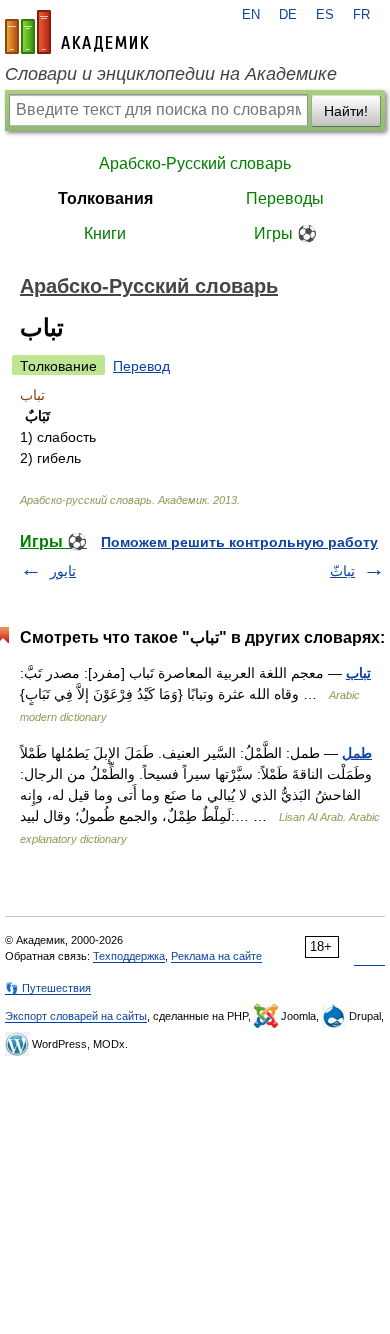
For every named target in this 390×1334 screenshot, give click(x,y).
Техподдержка (129, 956)
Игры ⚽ (285, 233)
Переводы (285, 198)
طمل (357, 753)
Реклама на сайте (216, 956)
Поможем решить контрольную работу (239, 542)
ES (325, 15)
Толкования (105, 198)
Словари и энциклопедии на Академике (171, 74)
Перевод (141, 366)
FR (361, 15)
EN (251, 15)
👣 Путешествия (48, 988)
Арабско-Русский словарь (195, 163)
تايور (63, 571)
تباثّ (342, 571)
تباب (358, 673)
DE (288, 15)
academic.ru (77, 32)
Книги (105, 233)
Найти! (346, 111)
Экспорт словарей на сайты (76, 1016)
